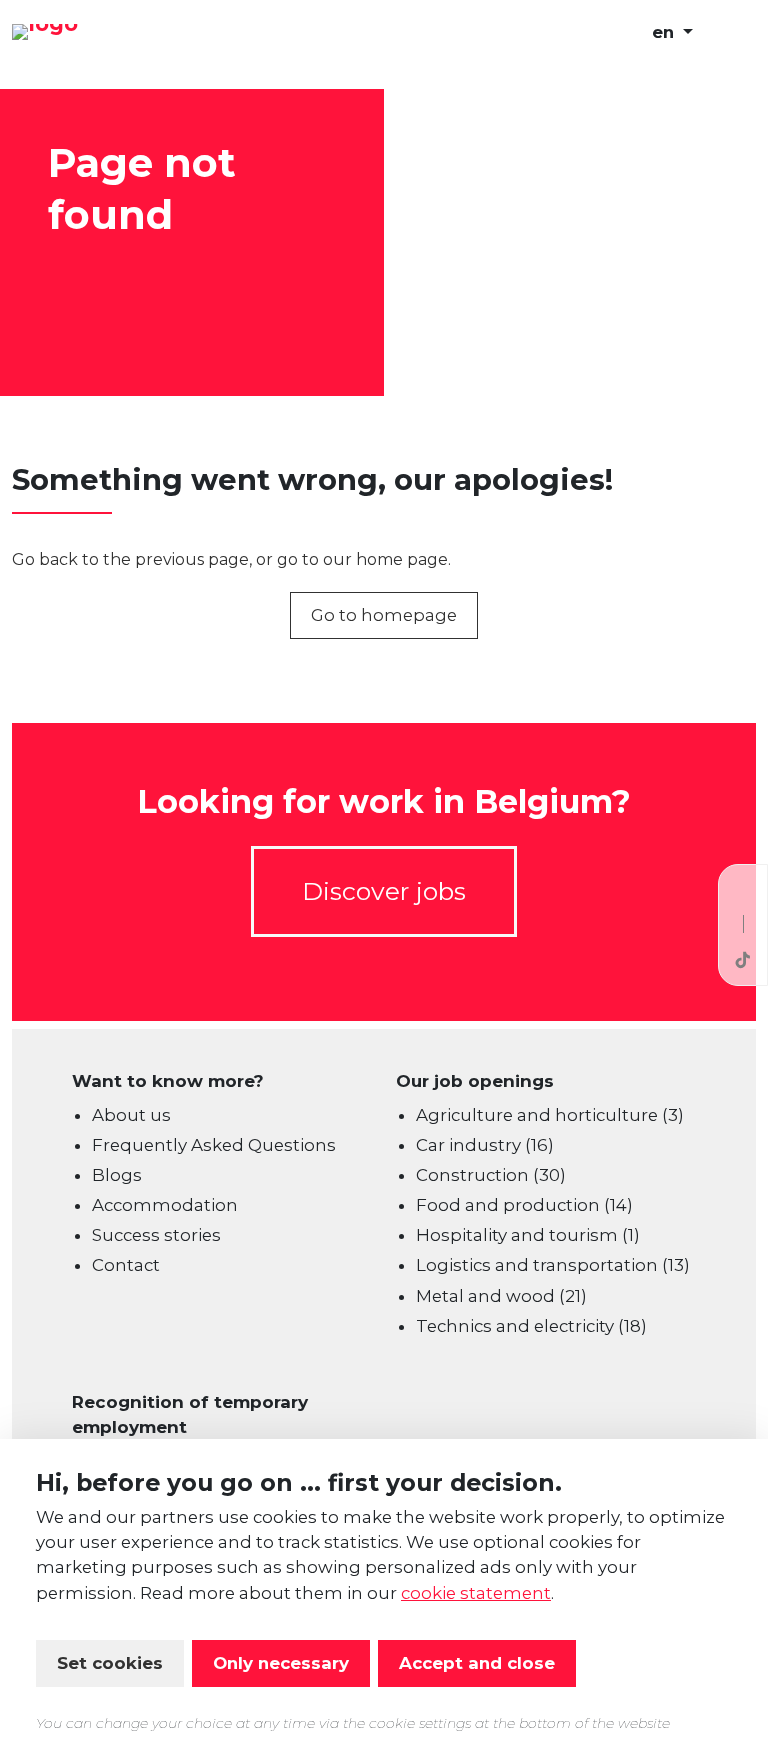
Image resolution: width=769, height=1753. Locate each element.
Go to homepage (384, 615)
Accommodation (165, 1205)
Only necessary (281, 1663)
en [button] (665, 32)
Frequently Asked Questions (214, 1145)
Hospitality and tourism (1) (528, 1235)
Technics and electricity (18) (531, 1326)
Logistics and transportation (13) (553, 1265)
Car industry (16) (485, 1145)
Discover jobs (384, 891)
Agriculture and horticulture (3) (550, 1115)
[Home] (112, 33)
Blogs (117, 1175)
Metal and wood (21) (501, 1296)
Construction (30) (491, 1175)
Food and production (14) (524, 1205)
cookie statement (476, 1593)
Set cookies (110, 1663)
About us (131, 1115)
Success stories (156, 1235)
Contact (126, 1265)
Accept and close (477, 1663)
